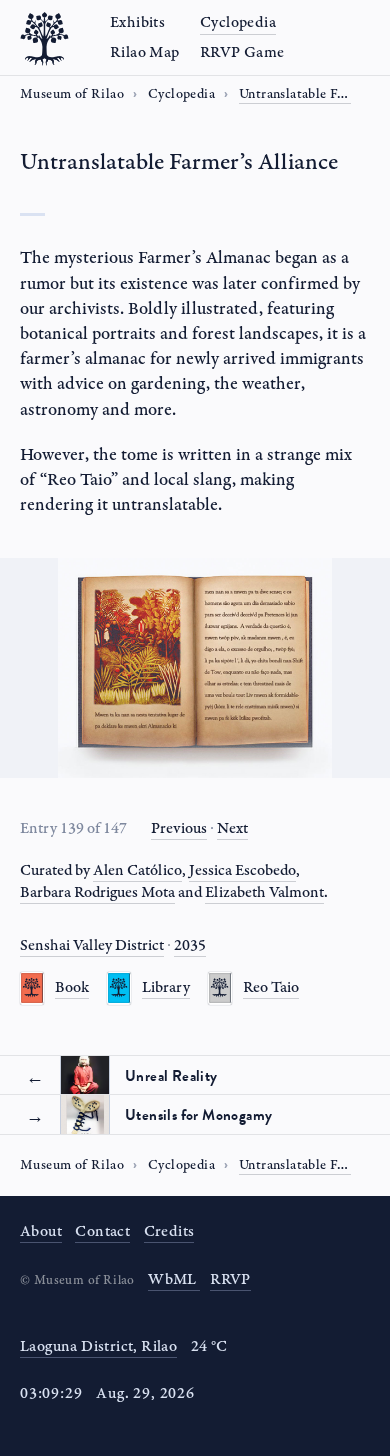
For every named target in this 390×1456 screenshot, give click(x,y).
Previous (179, 828)
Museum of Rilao (72, 94)
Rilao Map (145, 52)
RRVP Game (242, 52)
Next (232, 828)
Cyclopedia (238, 22)
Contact (102, 1231)
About (41, 1231)
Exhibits (137, 22)
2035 (190, 945)
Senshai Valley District (92, 945)
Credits (169, 1231)
